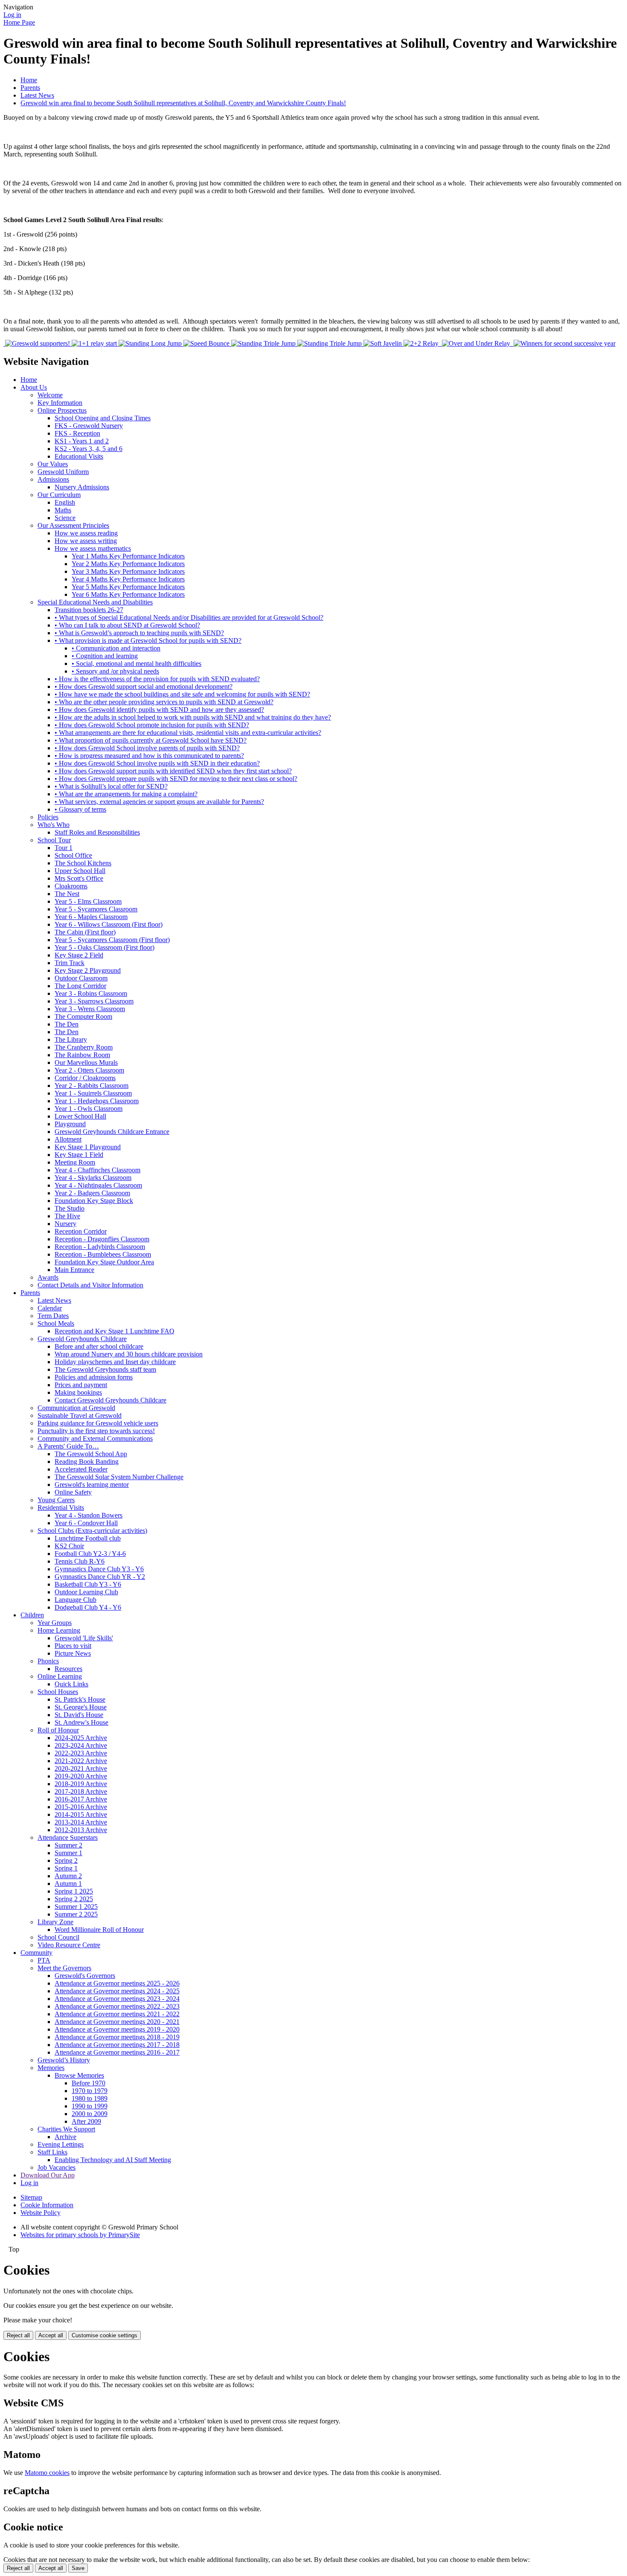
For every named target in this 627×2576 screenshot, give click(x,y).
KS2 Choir (69, 1546)
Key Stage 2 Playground (88, 970)
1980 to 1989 (90, 2098)
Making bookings (78, 1392)
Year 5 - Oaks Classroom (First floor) (104, 947)
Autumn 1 (68, 1884)
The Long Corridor (80, 986)
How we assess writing (86, 541)
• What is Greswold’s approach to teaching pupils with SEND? (139, 633)
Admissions (53, 479)
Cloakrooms (71, 886)
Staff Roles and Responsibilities (97, 832)
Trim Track (70, 963)
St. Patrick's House (80, 1699)
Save (78, 2568)
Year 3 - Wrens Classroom (90, 1009)
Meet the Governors (64, 1968)
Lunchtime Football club (88, 1538)
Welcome (50, 395)
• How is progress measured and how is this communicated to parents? (149, 756)
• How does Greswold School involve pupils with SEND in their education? (157, 763)
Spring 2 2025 (74, 1899)
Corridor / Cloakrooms (85, 1078)
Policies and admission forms (94, 1377)
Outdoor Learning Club (86, 1592)
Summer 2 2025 (76, 1914)
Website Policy (41, 2213)
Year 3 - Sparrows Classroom (94, 1001)
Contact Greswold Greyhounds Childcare (110, 1400)
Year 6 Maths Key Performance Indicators (128, 594)
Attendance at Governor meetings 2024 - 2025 (117, 1991)
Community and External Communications (95, 1438)
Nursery (65, 1224)
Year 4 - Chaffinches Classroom (97, 1170)
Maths (63, 510)
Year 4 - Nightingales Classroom (98, 1185)
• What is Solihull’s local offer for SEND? (111, 786)
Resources (68, 1669)
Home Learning (59, 1630)
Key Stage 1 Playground (88, 1147)
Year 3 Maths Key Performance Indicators (128, 571)
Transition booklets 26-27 (89, 610)
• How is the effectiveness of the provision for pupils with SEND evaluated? (157, 679)
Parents (30, 88)
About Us (34, 387)
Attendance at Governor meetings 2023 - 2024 (117, 1999)
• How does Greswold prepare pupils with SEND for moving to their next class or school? (176, 779)
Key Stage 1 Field (79, 1155)
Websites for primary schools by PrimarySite (80, 2235)
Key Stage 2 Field (79, 955)
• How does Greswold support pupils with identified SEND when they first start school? (173, 771)
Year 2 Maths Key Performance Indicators (128, 564)
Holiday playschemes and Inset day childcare (115, 1362)
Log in (12, 15)
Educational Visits (79, 456)
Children (32, 1615)
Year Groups (55, 1623)
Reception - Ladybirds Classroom (100, 1247)
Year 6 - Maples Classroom (91, 917)
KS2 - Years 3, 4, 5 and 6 (89, 449)
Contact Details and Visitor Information (90, 1285)
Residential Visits (61, 1508)
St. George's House (81, 1707)
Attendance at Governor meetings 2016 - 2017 (117, 2052)
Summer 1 (68, 1853)
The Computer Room (83, 1016)
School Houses (58, 1692)
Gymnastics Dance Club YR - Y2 (100, 1577)
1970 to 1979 (90, 2091)
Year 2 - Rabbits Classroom (91, 1086)
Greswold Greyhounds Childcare (82, 1339)
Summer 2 (68, 1845)
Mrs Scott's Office (79, 878)
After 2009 (86, 2121)
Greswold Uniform (63, 472)
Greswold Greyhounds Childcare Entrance (112, 1132)
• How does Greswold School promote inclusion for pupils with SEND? (152, 725)
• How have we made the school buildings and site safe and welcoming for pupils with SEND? (182, 694)
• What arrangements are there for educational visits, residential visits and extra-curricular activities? (188, 733)
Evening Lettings (61, 2144)
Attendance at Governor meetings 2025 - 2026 (117, 1983)
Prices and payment (81, 1385)
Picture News (73, 1653)
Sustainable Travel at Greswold (80, 1415)
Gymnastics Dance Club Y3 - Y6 (99, 1569)
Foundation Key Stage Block (94, 1201)
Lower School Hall (80, 1116)
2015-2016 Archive (81, 1807)
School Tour (54, 840)
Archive (65, 2137)
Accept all (51, 2335)
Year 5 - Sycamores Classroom (96, 909)
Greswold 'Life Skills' (84, 1638)
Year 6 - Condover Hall (86, 1523)
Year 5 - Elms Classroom (88, 901)
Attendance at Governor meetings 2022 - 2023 (117, 2006)
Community (36, 1953)
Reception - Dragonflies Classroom (102, 1239)
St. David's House (79, 1715)
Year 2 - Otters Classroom (89, 1070)
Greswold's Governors (85, 1976)
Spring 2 (66, 1860)
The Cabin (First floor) (85, 932)
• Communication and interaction (116, 648)
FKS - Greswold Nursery (89, 426)
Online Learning (60, 1676)
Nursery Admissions (82, 487)
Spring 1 (66, 1868)
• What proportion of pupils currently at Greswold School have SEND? (151, 740)
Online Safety (73, 1492)
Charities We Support (66, 2129)
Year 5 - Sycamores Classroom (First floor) (112, 940)
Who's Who (54, 825)
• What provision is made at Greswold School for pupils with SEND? (148, 640)
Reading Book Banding (87, 1461)
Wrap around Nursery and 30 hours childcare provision (129, 1354)
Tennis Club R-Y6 (80, 1561)
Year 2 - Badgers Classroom (92, 1193)
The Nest (67, 894)
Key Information (60, 403)
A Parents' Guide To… (68, 1446)
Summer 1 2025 (76, 1907)
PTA (44, 1960)
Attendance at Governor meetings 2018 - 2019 (117, 2037)
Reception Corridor (81, 1231)
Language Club (75, 1600)
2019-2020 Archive (81, 1776)
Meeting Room (75, 1162)
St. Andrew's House (81, 1722)
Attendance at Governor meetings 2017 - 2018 (117, 2045)
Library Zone (55, 1922)
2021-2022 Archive (81, 1761)
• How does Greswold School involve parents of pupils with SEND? (147, 748)
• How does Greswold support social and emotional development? (144, 687)
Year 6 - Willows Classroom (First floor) (109, 924)
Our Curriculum (59, 495)
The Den (67, 1024)
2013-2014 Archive (81, 1822)
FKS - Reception (77, 433)
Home (29, 80)
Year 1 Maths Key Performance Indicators (128, 556)
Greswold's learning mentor (92, 1485)
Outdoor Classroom (81, 978)
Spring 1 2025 (74, 1891)
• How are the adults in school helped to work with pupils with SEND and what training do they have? (193, 717)
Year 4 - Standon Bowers (89, 1515)
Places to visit (73, 1646)
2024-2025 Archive (81, 1738)
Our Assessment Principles (73, 525)
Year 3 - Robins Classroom (91, 993)
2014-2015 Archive (81, 1814)
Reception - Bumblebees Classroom (103, 1254)
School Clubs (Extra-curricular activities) (92, 1531)
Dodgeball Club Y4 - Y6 (88, 1607)
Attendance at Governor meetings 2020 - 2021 (117, 2022)
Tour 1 (64, 848)
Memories (51, 2068)
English (65, 502)
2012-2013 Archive (81, 1830)
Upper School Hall (80, 871)
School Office (73, 855)
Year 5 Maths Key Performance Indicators (128, 587)
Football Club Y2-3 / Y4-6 (90, 1554)
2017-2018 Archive (81, 1791)
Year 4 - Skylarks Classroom (93, 1178)
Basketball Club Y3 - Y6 (88, 1584)
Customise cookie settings (104, 2335)
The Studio (70, 1208)
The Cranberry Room (84, 1047)
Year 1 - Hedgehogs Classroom (97, 1101)
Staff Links (52, 2152)
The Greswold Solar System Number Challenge (119, 1477)
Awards (48, 1277)
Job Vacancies (57, 2167)
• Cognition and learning (105, 656)
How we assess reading (86, 533)
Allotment (68, 1139)
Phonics (48, 1661)
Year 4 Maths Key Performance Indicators (128, 579)
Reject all (18, 2335)
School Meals (56, 1323)
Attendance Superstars (68, 1837)
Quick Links (71, 1684)
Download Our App (48, 2175)
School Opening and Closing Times (103, 418)
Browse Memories (79, 2075)
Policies (48, 817)
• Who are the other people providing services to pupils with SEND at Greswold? (164, 702)
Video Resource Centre (69, 1945)
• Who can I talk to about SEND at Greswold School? (127, 625)
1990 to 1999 (90, 2106)
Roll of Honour (58, 1730)
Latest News (37, 95)
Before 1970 (89, 2083)
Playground (70, 1124)
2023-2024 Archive (81, 1745)
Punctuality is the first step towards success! (96, 1431)
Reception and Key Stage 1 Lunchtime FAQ (115, 1331)
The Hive (67, 1216)
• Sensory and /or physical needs (115, 671)
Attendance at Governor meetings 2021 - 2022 (117, 2014)
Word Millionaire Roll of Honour (99, 1930)
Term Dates (53, 1316)
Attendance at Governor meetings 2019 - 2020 (117, 2029)
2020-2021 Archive (81, 1768)
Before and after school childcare (99, 1346)
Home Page (19, 22)
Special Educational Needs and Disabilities (95, 602)
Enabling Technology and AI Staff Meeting (113, 2160)
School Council (58, 1937)
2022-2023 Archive (81, 1753)
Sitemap (31, 2197)
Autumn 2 (68, 1876)
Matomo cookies (47, 2473)
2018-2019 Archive (81, 1784)
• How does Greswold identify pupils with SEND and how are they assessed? (159, 710)
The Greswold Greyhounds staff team (105, 1369)
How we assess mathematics (93, 548)
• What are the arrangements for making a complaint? (126, 794)
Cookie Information (47, 2205)
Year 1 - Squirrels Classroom (93, 1093)
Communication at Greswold (76, 1408)
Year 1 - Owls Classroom (89, 1109)
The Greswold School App (91, 1454)
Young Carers (56, 1500)
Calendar (50, 1308)
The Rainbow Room (82, 1055)
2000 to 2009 (90, 2114)
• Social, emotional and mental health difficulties (136, 664)
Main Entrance (74, 1270)
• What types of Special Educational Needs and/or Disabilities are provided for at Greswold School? (189, 617)
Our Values (53, 464)
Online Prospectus (62, 410)
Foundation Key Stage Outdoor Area (104, 1262)
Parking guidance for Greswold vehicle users (98, 1423)
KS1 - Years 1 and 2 (82, 441)
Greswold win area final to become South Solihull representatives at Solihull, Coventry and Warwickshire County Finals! (183, 103)
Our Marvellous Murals (86, 1062)
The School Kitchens (83, 863)
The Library (71, 1039)
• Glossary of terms (80, 809)
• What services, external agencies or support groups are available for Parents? (159, 802)
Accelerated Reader (81, 1469)
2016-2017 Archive (81, 1799)
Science (65, 518)
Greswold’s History (64, 2060)
